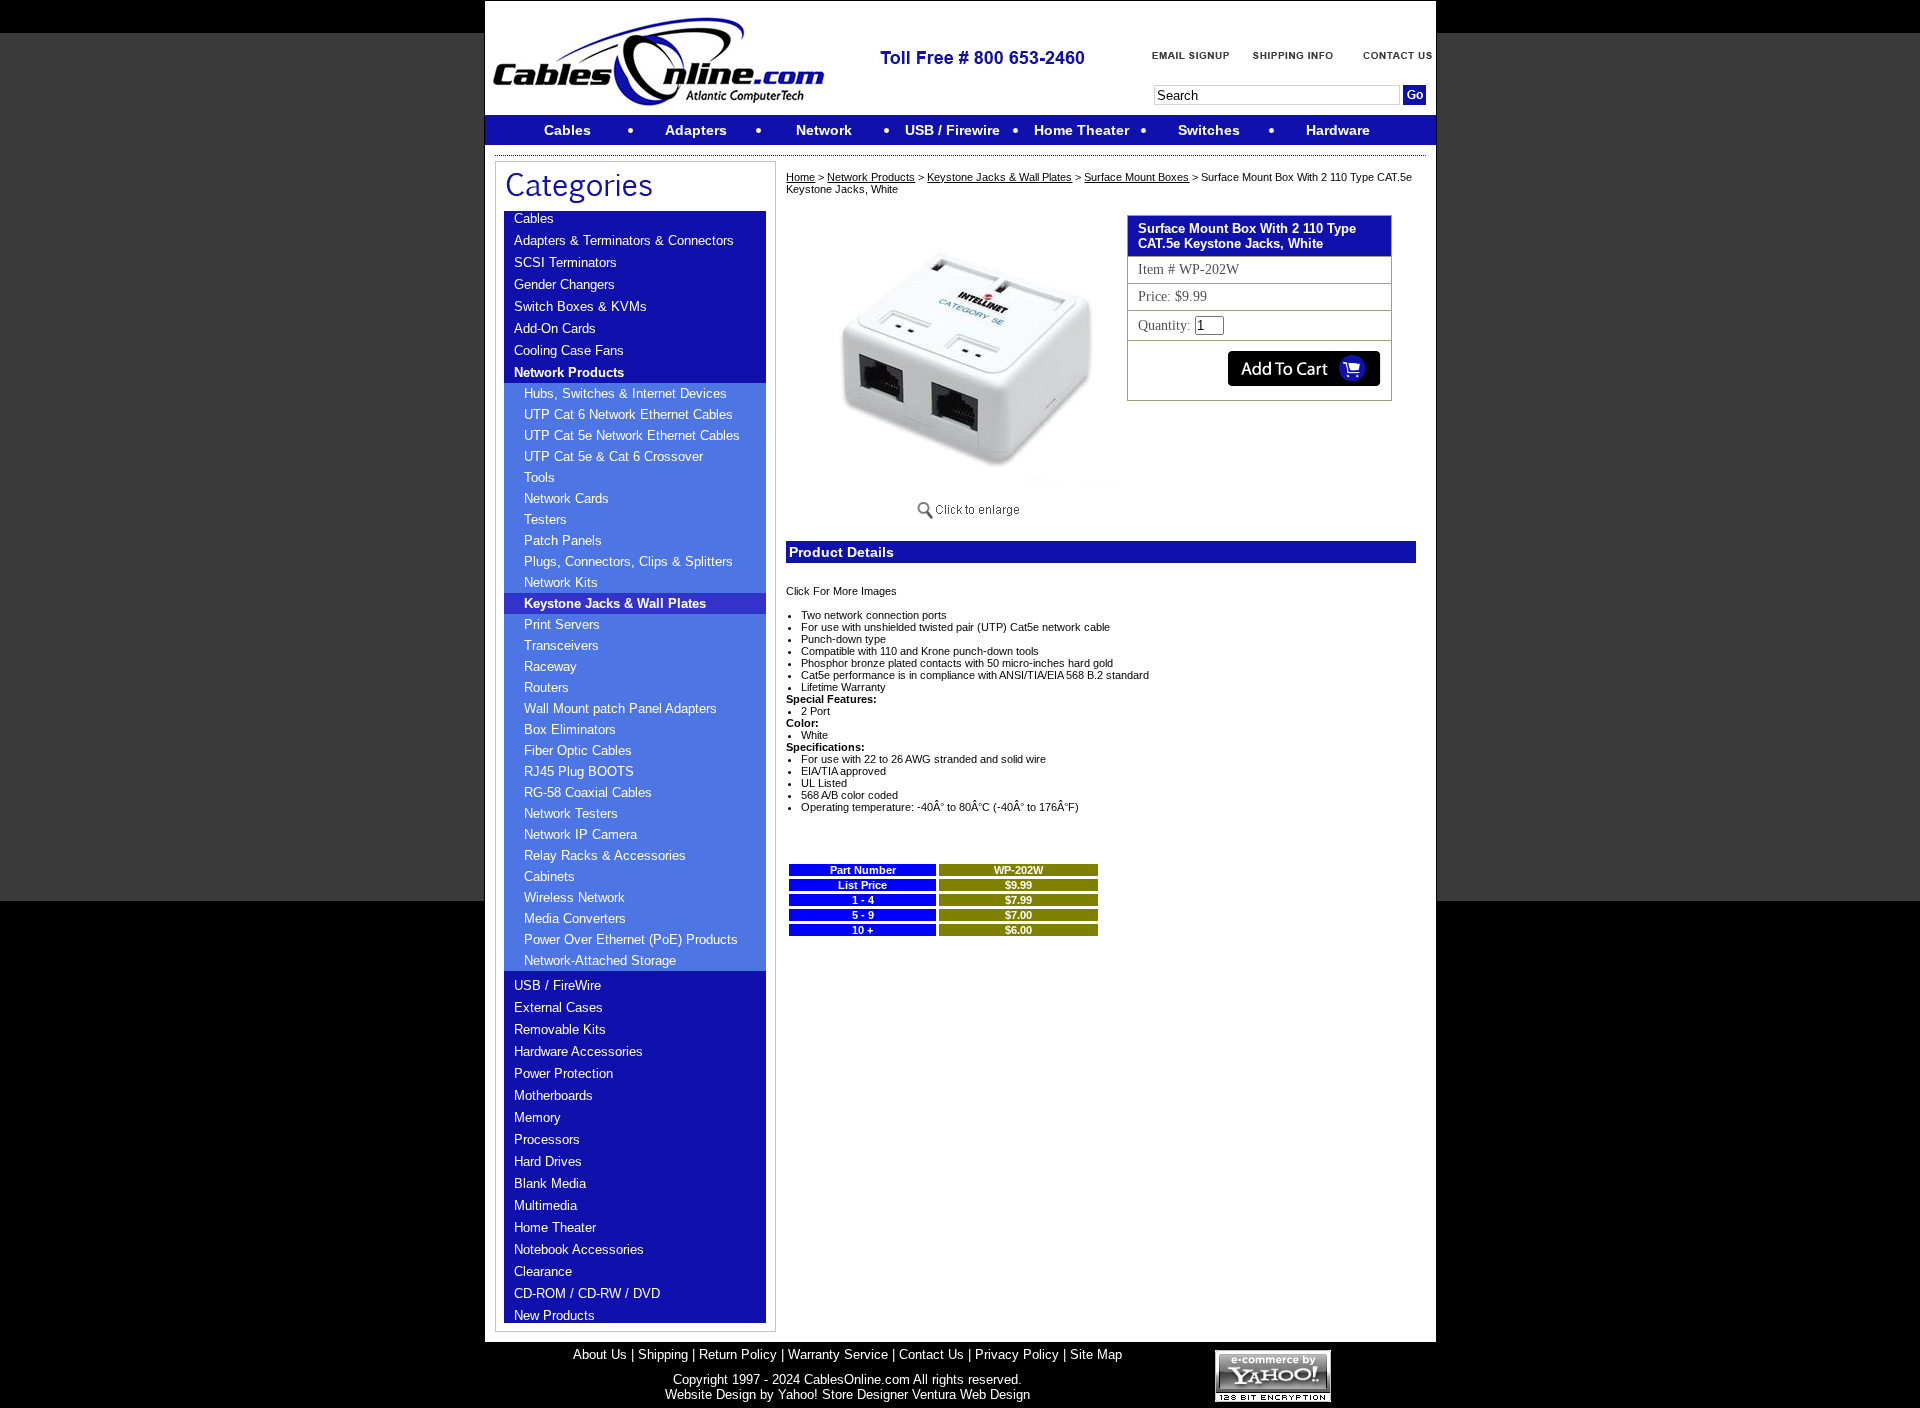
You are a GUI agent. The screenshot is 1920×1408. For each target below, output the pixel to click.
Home (800, 177)
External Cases (558, 1007)
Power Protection (563, 1073)
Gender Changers (564, 284)
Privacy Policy (1017, 1354)
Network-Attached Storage (600, 960)
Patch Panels (563, 540)
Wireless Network (574, 897)
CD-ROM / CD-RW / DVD (587, 1293)
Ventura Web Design (971, 1394)
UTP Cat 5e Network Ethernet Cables (632, 435)
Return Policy (738, 1354)
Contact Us (931, 1354)
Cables (534, 218)
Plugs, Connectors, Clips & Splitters (628, 561)
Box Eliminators (570, 729)
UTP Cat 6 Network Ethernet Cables (628, 414)
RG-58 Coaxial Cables (588, 792)
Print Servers (562, 624)
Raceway (550, 666)
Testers (545, 519)
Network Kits (561, 582)
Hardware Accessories (578, 1051)
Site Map (1096, 1354)
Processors (547, 1139)
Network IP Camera (580, 834)
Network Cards (566, 498)
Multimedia (545, 1205)
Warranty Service (838, 1354)
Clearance (543, 1271)
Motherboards (553, 1095)
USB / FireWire (557, 985)
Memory (537, 1117)
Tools (539, 477)
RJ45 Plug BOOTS (579, 771)
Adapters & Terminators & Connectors (624, 240)
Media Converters (575, 918)
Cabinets (549, 876)
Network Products (569, 372)
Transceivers (561, 645)
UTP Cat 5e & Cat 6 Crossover (613, 456)
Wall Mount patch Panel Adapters (620, 708)
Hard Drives (548, 1161)
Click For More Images (841, 591)
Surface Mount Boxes (1136, 177)
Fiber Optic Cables (578, 750)
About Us (600, 1354)
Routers (546, 687)
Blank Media (550, 1183)
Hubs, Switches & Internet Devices (625, 393)
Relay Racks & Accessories (605, 855)
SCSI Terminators (565, 262)
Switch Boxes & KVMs (580, 306)
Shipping (663, 1354)
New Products (554, 1315)
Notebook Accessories (579, 1249)
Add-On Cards (555, 328)
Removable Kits (560, 1029)
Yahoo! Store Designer (843, 1394)
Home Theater (555, 1227)
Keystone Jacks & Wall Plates (615, 603)
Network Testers (571, 813)
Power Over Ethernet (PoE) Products (631, 939)
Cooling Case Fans (569, 350)
